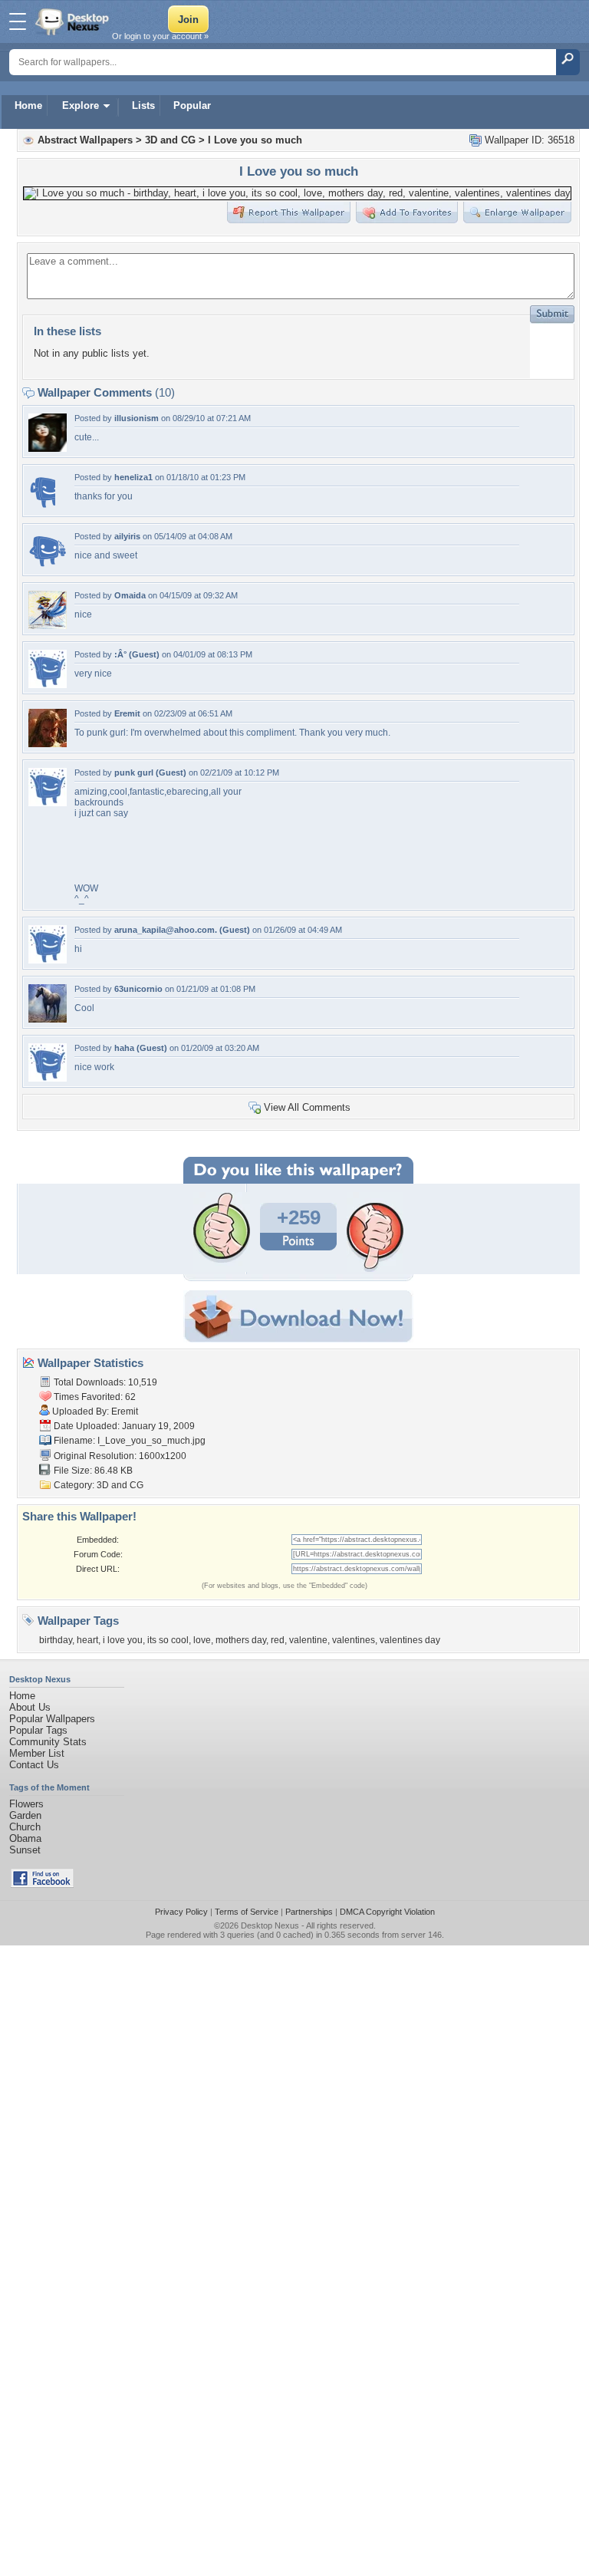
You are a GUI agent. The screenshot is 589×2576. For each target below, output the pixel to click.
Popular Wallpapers (52, 1719)
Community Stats (48, 1742)
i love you (123, 1640)
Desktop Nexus (270, 1925)
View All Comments (307, 1107)
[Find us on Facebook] (42, 1884)
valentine (308, 1640)
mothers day (241, 1640)
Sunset (25, 1850)
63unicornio (138, 989)
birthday (56, 1640)
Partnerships (309, 1912)
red (278, 1640)
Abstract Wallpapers (85, 140)
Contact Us (34, 1765)
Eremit (127, 713)
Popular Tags (38, 1730)
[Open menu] (18, 21)
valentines (354, 1640)
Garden (25, 1815)
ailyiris (127, 536)
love (202, 1640)
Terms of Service (247, 1912)
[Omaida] (48, 626)
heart (87, 1640)
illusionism (137, 418)
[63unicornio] (48, 1019)
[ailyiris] (48, 567)
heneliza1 (133, 477)
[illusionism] (48, 448)
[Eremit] (48, 744)
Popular (192, 105)
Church (25, 1827)
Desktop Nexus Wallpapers (74, 21)
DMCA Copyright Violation (387, 1912)
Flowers (26, 1804)
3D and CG (170, 140)
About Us (30, 1707)
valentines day (410, 1640)
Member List (37, 1753)
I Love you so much (255, 140)
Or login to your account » (160, 36)
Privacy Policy (181, 1912)
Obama (25, 1838)
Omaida (130, 595)
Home (28, 105)
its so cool (168, 1640)
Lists (143, 105)
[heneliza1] (42, 507)
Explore (81, 105)
